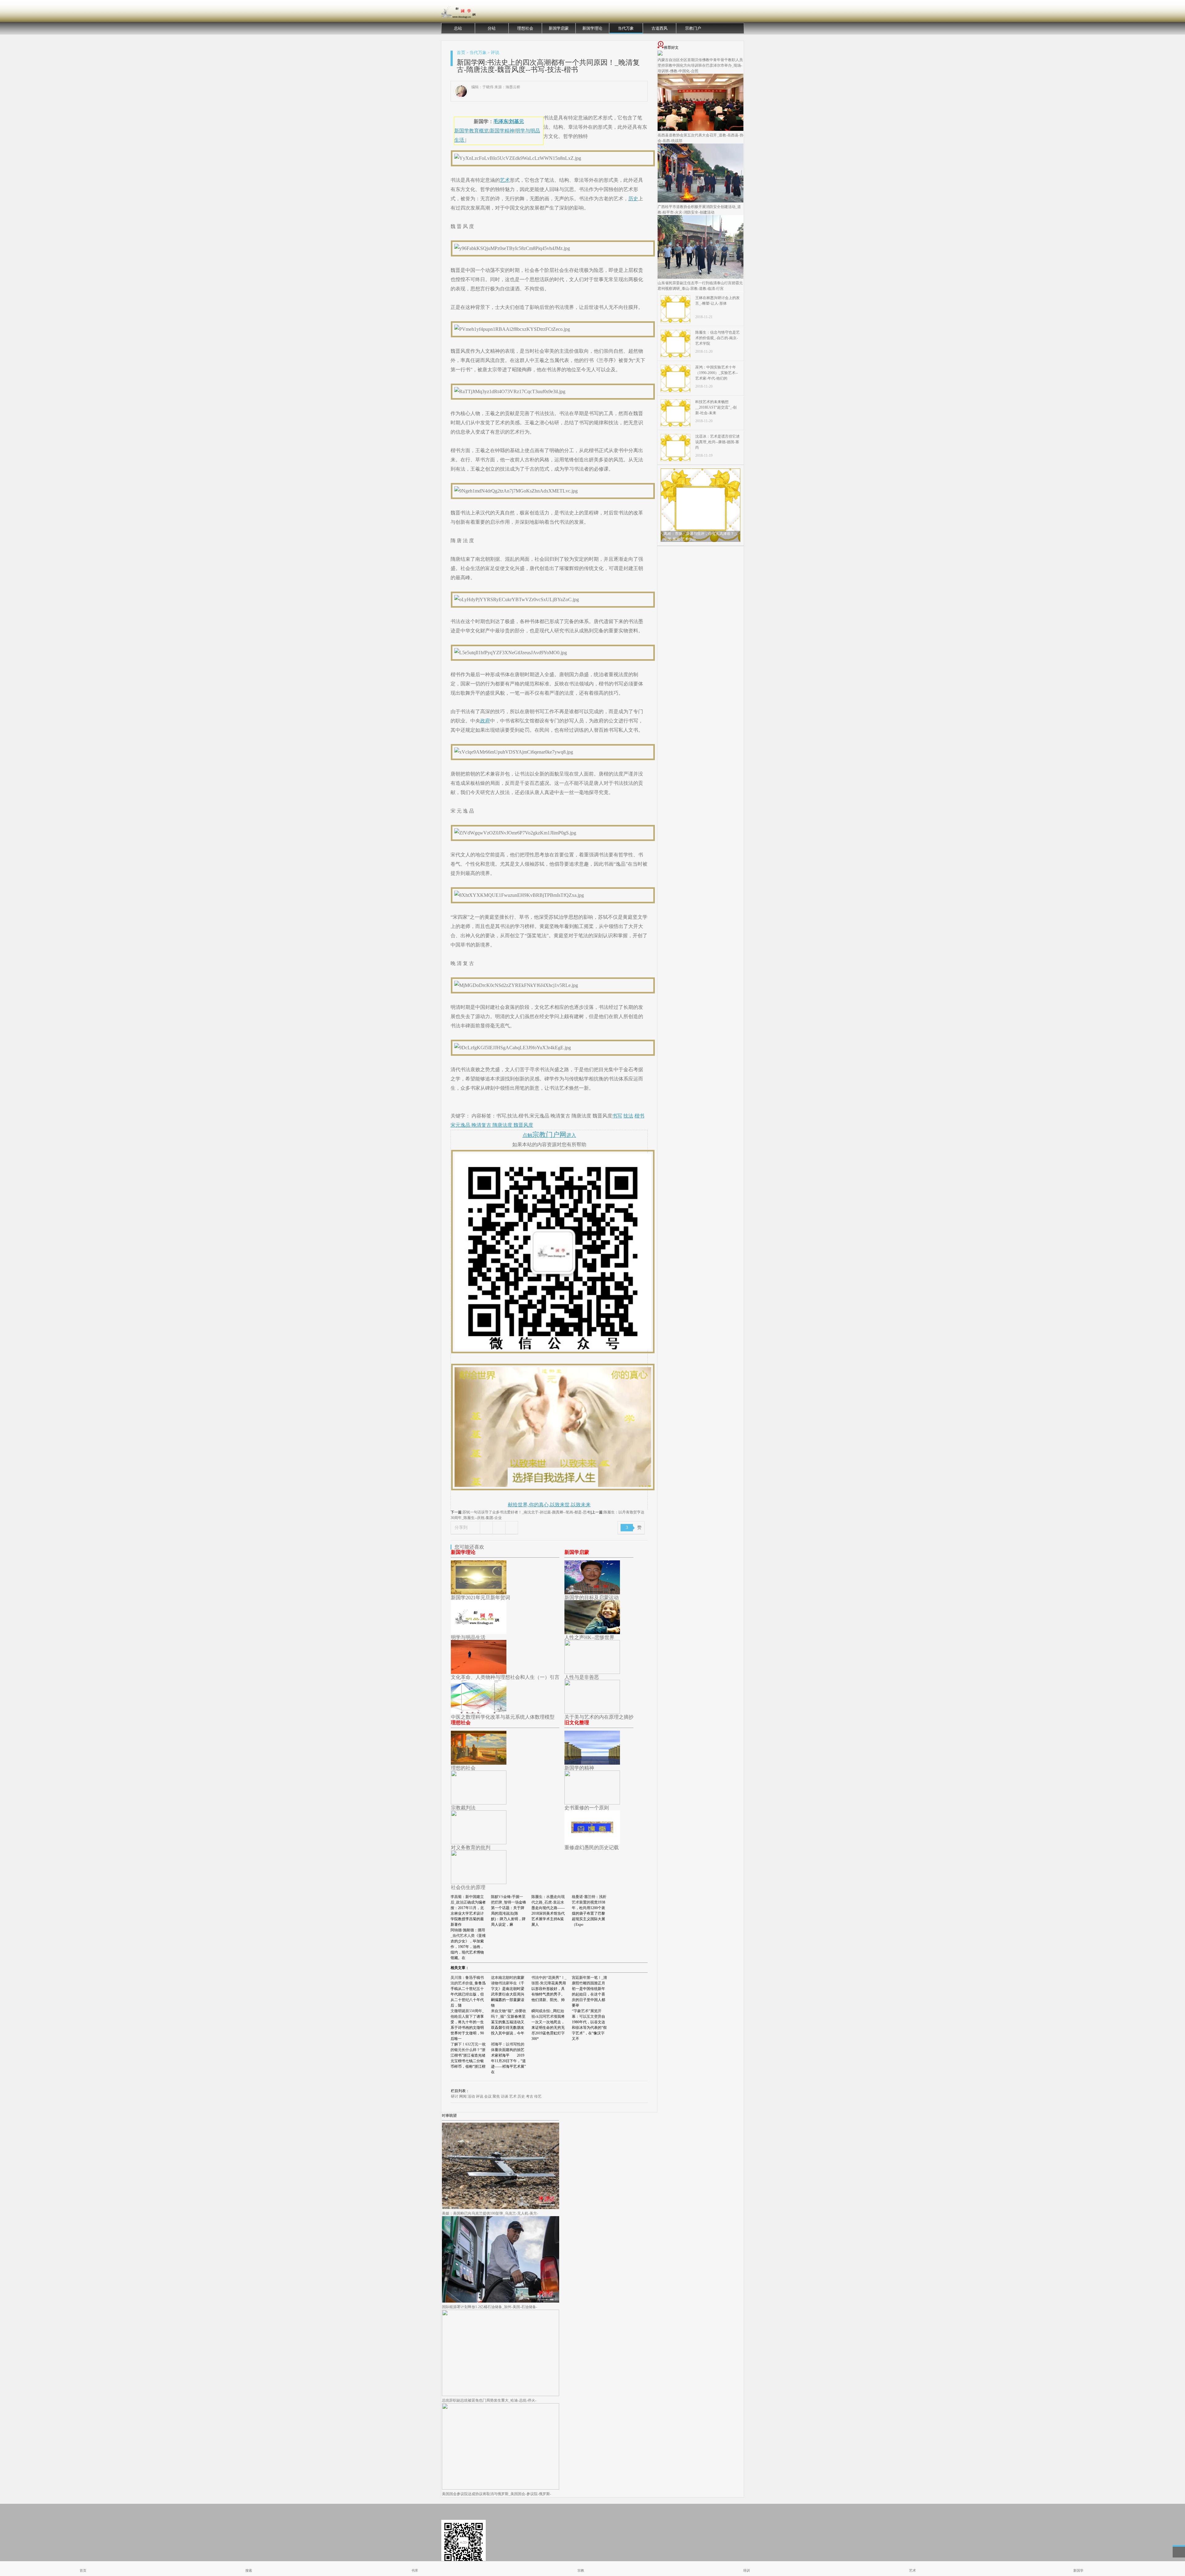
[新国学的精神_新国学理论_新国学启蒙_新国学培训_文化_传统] (592, 1763)
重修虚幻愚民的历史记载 (592, 1848)
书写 (617, 1116)
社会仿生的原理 (468, 1887)
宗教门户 (693, 28)
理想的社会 (463, 1768)
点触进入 (549, 1135)
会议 (488, 2096)
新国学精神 (502, 131)
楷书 (639, 1116)
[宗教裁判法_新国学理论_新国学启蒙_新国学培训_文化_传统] (479, 1803)
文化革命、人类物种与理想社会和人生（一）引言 (505, 1677)
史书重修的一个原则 (587, 1808)
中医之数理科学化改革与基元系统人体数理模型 (503, 1717)
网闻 (463, 2096)
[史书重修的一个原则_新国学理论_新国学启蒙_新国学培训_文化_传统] (592, 1803)
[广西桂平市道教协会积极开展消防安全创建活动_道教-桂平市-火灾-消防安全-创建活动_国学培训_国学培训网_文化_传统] (701, 201)
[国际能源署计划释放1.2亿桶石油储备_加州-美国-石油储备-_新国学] (501, 2301)
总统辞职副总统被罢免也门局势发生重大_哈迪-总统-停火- (489, 2400)
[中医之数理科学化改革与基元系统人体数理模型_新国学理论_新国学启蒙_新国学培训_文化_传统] (479, 1712)
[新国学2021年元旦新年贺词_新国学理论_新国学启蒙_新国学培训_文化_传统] (479, 1593)
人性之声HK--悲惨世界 (589, 1637)
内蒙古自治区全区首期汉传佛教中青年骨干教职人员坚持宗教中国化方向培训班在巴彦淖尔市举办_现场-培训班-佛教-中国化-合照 (700, 65)
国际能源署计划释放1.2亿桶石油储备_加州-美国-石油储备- (490, 2307)
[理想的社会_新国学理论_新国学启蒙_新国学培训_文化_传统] (479, 1763)
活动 (471, 2096)
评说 (495, 53)
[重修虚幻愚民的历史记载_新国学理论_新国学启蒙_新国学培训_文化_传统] (592, 1843)
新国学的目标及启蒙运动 (592, 1598)
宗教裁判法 (463, 1808)
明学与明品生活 (468, 1637)
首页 (461, 53)
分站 (492, 28)
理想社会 (525, 28)
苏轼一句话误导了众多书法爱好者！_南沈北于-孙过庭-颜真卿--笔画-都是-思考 (526, 1512)
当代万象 (626, 28)
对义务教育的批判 (471, 1848)
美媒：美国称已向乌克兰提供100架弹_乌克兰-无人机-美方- (490, 2213)
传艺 (538, 2096)
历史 (633, 199)
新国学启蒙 (559, 28)
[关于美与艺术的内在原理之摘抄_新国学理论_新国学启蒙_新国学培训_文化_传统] (592, 1712)
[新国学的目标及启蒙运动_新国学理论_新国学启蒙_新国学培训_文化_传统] (592, 1593)
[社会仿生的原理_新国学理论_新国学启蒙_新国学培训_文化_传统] (479, 1882)
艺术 (505, 180)
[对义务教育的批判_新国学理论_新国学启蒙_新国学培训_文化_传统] (479, 1843)
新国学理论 (592, 28)
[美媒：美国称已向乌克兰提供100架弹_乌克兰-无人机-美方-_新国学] (501, 2208)
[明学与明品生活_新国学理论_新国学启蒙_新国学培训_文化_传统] (479, 1632)
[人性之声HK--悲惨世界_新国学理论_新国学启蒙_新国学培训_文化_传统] (592, 1632)
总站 (458, 28)
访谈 (505, 2096)
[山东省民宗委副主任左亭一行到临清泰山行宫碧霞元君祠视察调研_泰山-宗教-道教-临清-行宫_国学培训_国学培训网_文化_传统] (701, 277)
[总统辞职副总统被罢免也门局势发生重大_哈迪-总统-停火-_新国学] (501, 2395)
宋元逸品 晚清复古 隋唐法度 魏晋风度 (492, 1125)
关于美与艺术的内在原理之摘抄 (599, 1717)
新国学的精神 (579, 1768)
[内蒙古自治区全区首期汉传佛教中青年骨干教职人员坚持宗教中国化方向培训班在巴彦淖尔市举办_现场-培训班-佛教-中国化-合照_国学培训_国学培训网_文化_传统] (660, 54)
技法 (628, 1116)
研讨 (455, 2096)
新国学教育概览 (472, 131)
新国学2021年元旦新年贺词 (480, 1598)
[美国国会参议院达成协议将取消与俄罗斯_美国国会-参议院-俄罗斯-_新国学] (501, 2488)
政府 (485, 721)
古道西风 (659, 28)
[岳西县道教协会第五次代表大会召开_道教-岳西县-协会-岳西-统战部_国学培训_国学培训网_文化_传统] (701, 130)
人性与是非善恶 (582, 1677)
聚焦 (496, 2096)
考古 (530, 2096)
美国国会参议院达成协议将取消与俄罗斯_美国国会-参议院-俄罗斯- (497, 2494)
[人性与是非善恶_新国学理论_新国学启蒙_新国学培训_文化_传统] (592, 1672)
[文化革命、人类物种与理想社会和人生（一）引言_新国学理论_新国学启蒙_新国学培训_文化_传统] (479, 1672)
